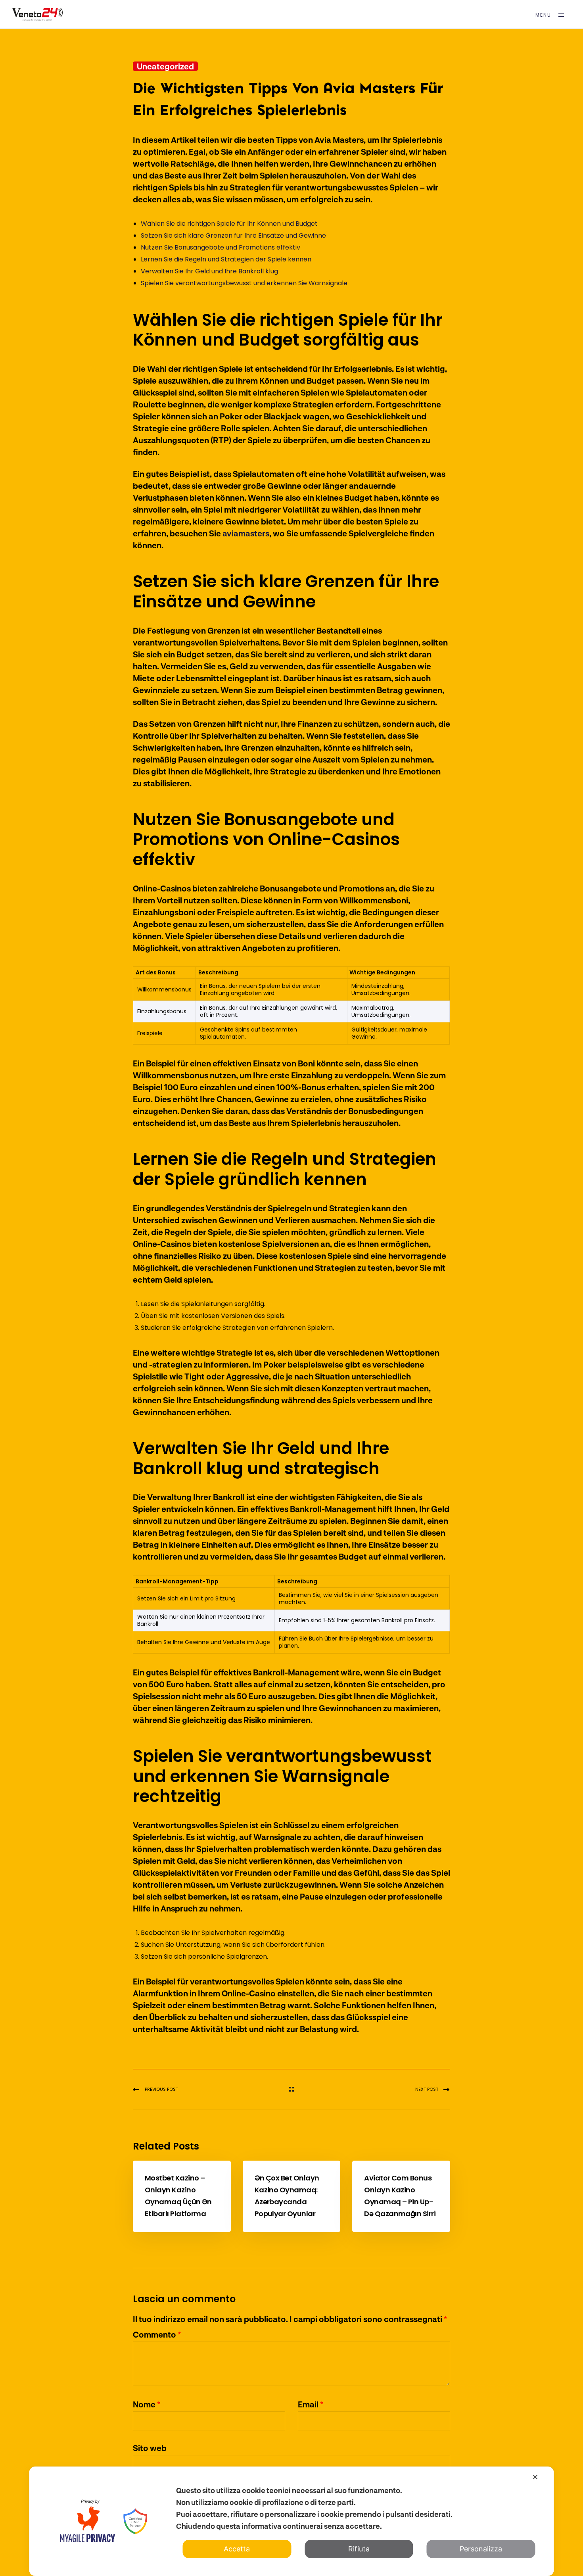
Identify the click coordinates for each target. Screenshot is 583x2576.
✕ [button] (535, 2477)
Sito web (150, 2448)
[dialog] (292, 2521)
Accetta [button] (237, 2549)
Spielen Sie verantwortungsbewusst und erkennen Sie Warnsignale (244, 283)
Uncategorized (165, 66)
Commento (157, 2334)
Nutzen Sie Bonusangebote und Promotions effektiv (221, 247)
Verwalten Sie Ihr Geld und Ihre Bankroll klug (209, 271)
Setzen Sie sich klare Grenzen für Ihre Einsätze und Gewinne (233, 235)
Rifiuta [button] (359, 2549)
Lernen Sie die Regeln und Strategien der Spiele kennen (226, 259)
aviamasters (246, 533)
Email (311, 2404)
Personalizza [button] (481, 2549)
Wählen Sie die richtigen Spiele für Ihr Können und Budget (229, 224)
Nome (147, 2404)
